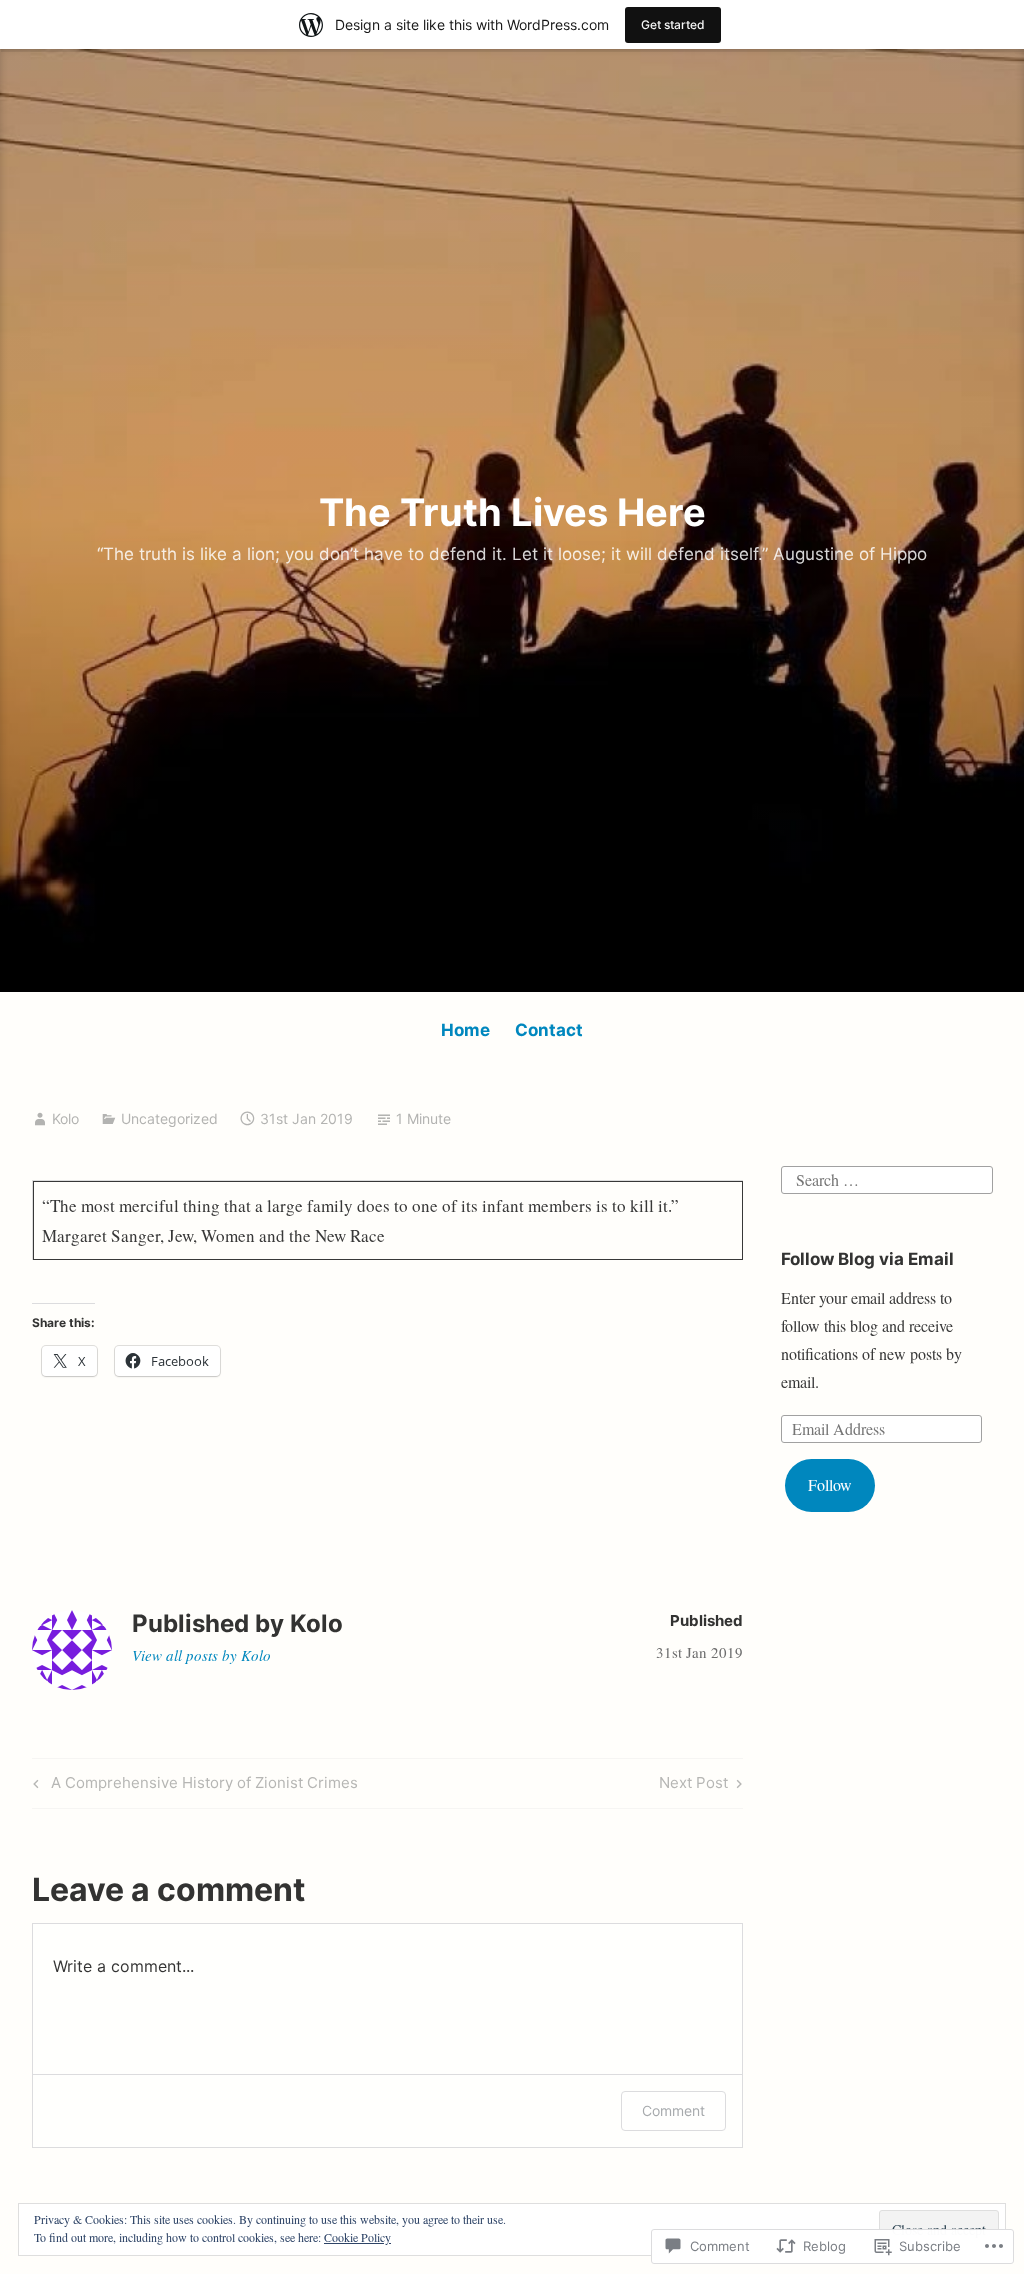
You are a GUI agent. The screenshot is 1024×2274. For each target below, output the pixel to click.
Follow (830, 1484)
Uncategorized (169, 1118)
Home (465, 1030)
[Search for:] (886, 1176)
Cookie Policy (357, 2237)
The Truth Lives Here (512, 512)
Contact (549, 1030)
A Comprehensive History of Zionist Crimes (192, 1786)
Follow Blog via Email (867, 1259)
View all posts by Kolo (201, 1655)
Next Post (693, 1786)
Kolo (65, 1118)
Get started (673, 24)
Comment (673, 2110)
